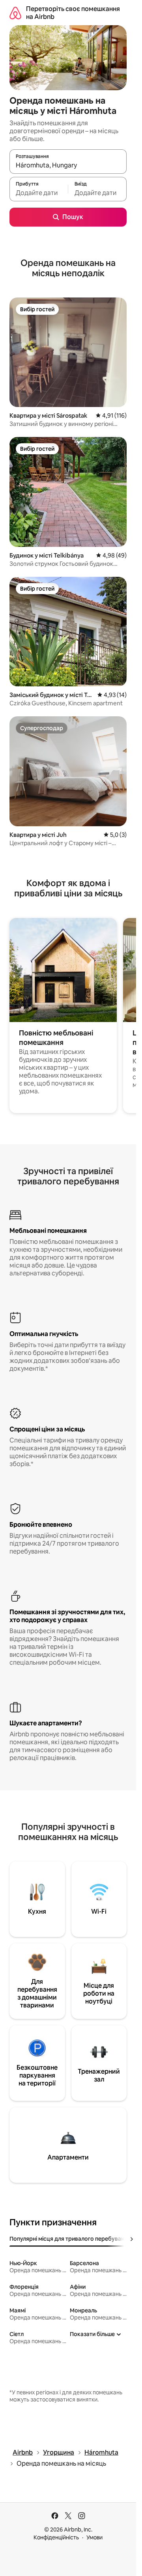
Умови (94, 2537)
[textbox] (39, 193)
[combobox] (68, 165)
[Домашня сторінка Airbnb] (15, 13)
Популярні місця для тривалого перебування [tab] (70, 2239)
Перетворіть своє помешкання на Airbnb (73, 13)
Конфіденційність (56, 2537)
